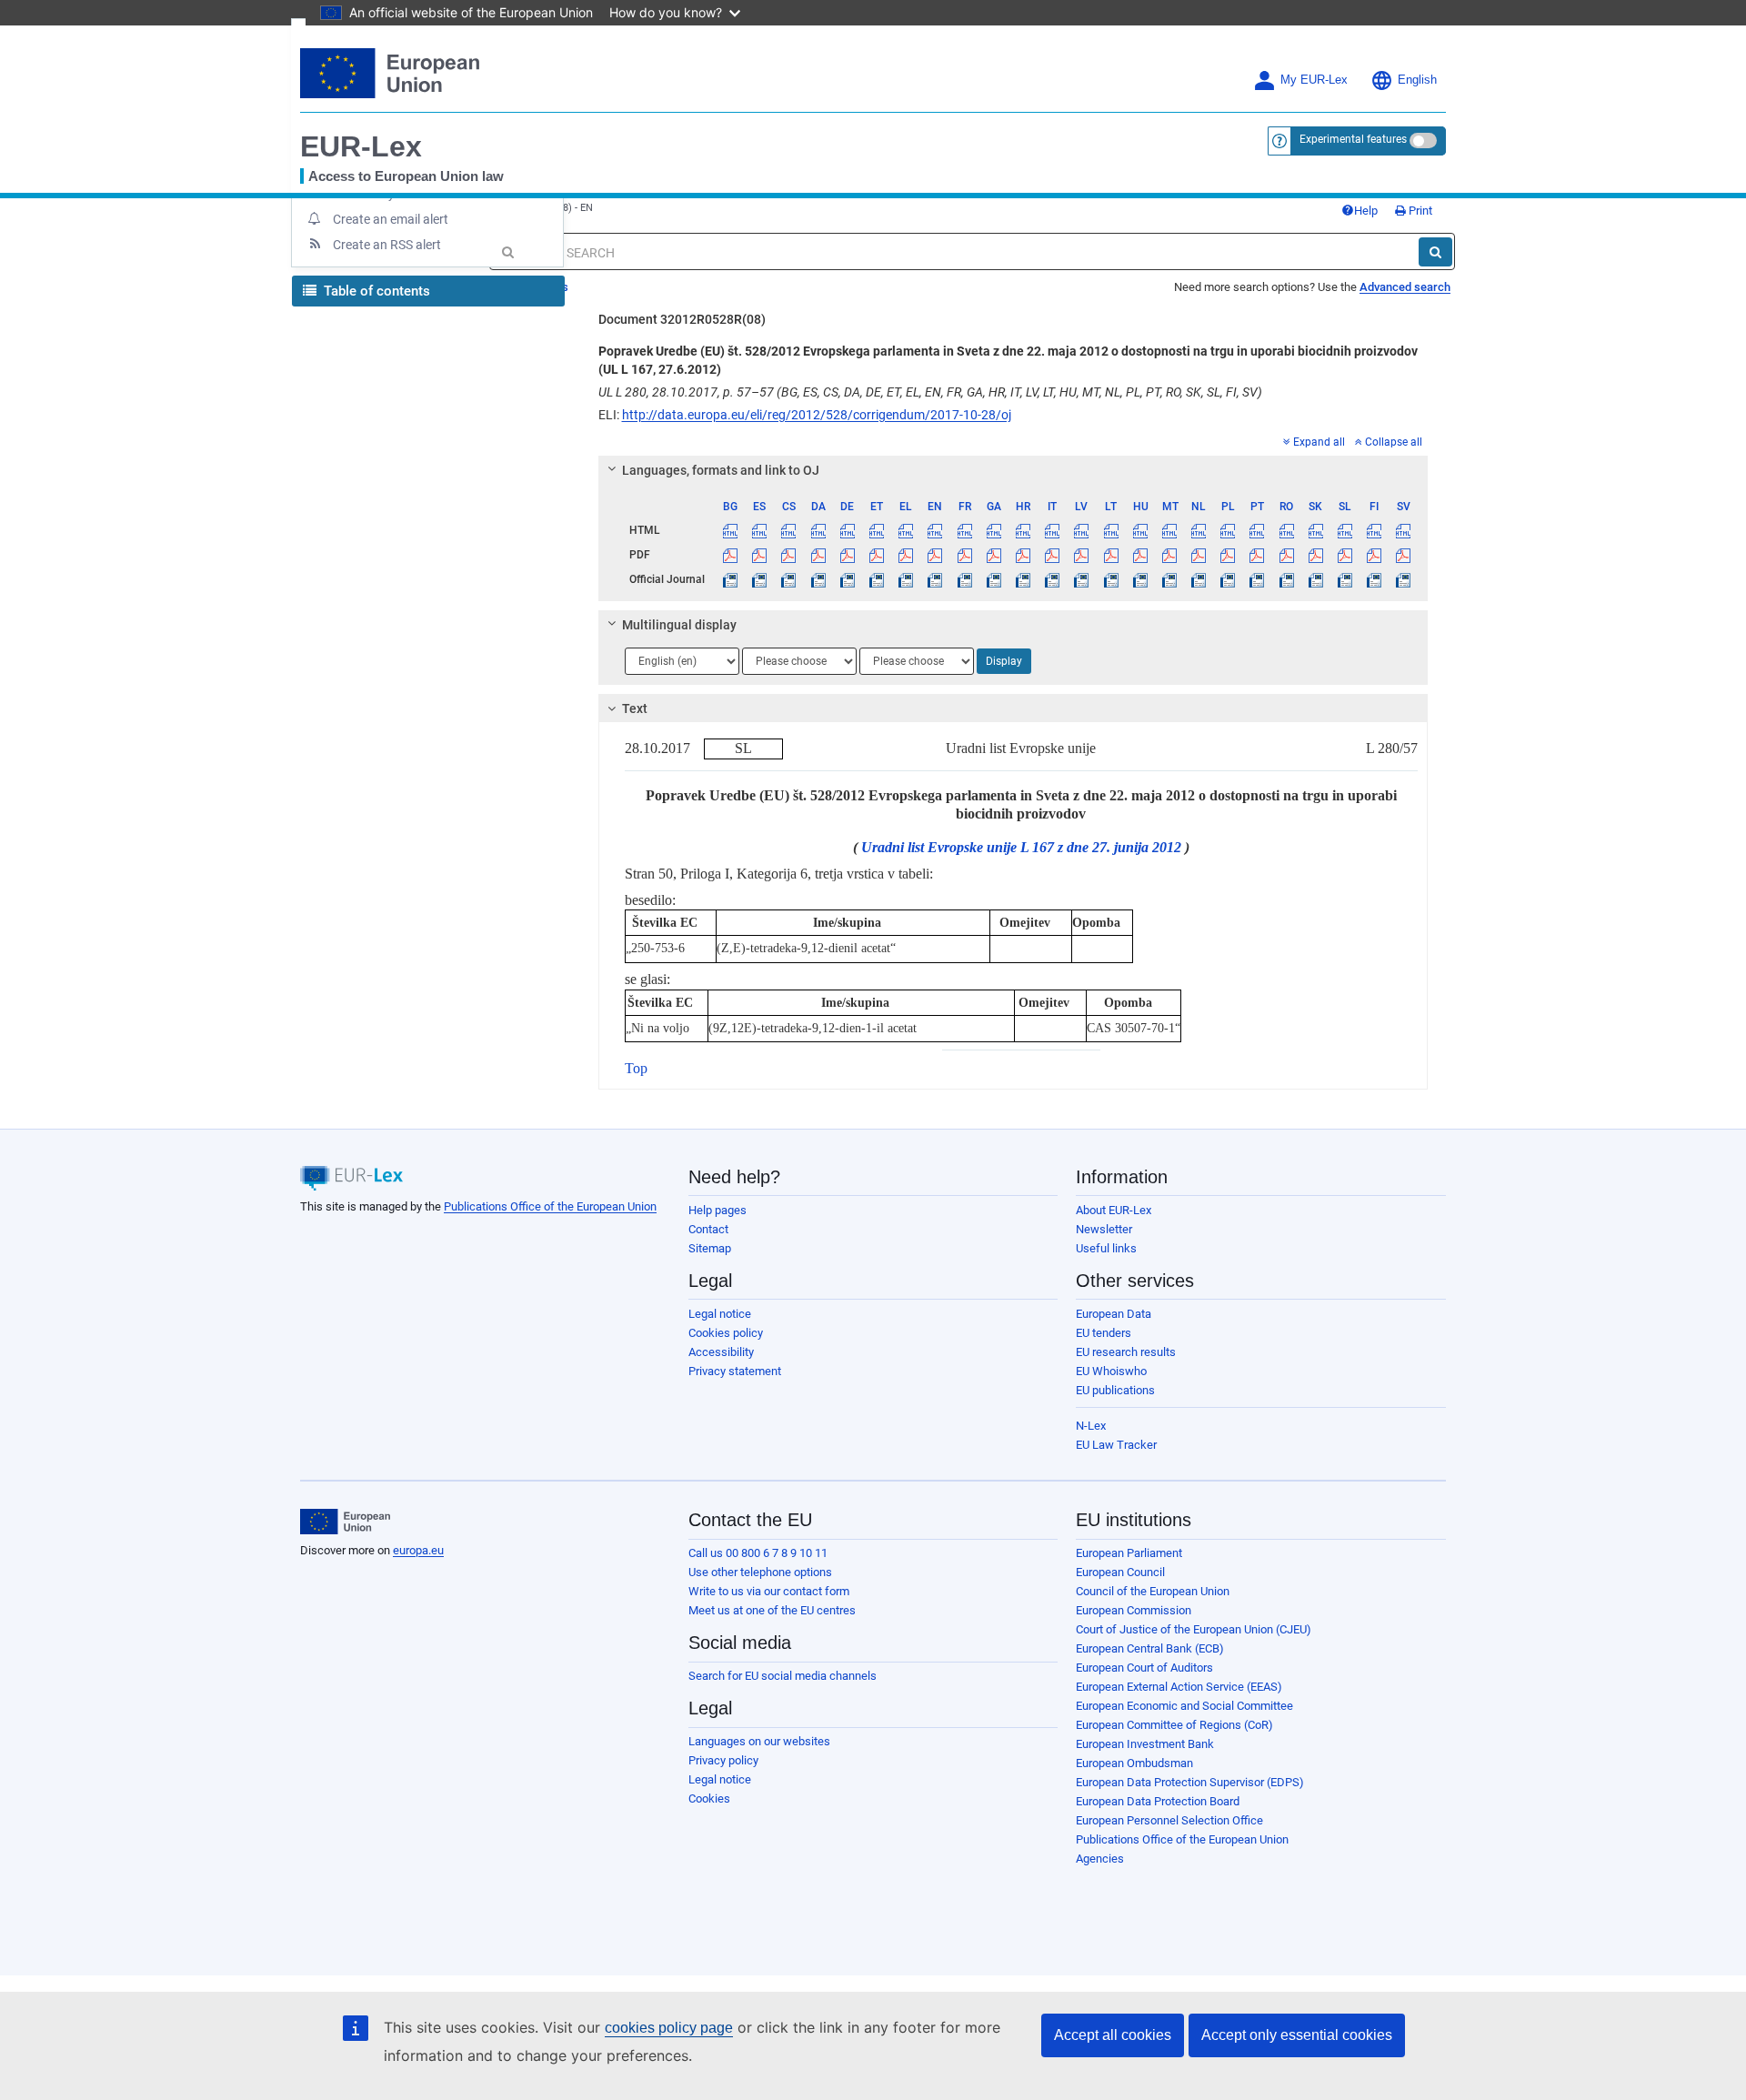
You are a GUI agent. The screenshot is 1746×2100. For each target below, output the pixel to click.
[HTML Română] (1286, 530)
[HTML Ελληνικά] (906, 530)
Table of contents (375, 291)
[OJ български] (731, 579)
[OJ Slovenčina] (1315, 579)
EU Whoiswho (1111, 1371)
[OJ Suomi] (1375, 579)
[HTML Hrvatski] (1023, 530)
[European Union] (345, 1522)
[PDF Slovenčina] (1315, 555)
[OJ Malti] (1169, 579)
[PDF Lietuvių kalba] (1111, 555)
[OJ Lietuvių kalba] (1111, 579)
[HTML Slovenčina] (1315, 530)
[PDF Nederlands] (1199, 555)
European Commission (1134, 1610)
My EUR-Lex (1314, 80)
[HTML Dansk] (818, 530)
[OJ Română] (1286, 579)
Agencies (1100, 1859)
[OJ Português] (1257, 579)
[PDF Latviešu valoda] (1082, 555)
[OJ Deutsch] (847, 579)
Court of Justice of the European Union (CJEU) (1194, 1629)
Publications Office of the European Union (550, 1206)
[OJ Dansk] (818, 579)
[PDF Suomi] (1375, 555)
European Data (1114, 1314)
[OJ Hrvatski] (1023, 579)
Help (1366, 211)
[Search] (1435, 252)
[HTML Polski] (1228, 530)
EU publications (1115, 1390)
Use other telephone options (760, 1572)
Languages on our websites (759, 1741)
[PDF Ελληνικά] (906, 555)
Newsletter (1104, 1229)
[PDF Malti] (1169, 555)
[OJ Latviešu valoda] (1082, 579)
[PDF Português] (1257, 555)
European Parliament (1129, 1553)
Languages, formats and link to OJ (721, 470)
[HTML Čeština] (789, 530)
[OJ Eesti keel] (876, 579)
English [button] (1417, 80)
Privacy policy (723, 1760)
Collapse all (1394, 442)
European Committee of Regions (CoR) (1174, 1725)
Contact (708, 1229)
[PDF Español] (760, 555)
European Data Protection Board (1158, 1801)
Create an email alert (391, 219)
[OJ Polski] (1228, 579)
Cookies (709, 1799)
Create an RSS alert (387, 245)
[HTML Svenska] (1404, 530)
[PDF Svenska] (1404, 555)
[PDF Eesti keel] (876, 555)
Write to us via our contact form (769, 1591)
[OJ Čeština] (789, 579)
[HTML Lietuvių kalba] (1111, 530)
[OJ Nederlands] (1199, 579)
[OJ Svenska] (1404, 579)
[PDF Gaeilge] (993, 555)
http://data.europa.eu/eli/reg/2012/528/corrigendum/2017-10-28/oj (817, 415)
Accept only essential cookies (1297, 2035)
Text (635, 708)
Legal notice (720, 1314)
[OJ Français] (964, 579)
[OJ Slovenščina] (1345, 579)
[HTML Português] (1257, 530)
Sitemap (710, 1248)
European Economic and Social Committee (1184, 1706)
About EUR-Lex (1114, 1210)
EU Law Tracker (1116, 1445)
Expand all (1319, 442)
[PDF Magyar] (1140, 555)
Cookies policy (726, 1333)
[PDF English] (935, 555)
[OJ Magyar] (1140, 579)
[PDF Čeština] (789, 555)
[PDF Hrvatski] (1023, 555)
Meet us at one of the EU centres (772, 1610)
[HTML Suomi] (1375, 530)
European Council (1120, 1572)
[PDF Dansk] (818, 555)
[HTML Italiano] (1053, 530)
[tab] (1013, 470)
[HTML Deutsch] (847, 530)
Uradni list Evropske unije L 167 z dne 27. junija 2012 (1021, 847)
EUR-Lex (361, 146)
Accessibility (721, 1352)
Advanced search (1405, 287)
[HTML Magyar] (1140, 530)
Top (636, 1068)
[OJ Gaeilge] (993, 579)
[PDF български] (731, 555)
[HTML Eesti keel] (876, 530)
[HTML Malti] (1169, 530)
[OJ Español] (760, 579)
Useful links (1106, 1248)
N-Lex (1091, 1426)
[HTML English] (935, 530)
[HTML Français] (964, 530)
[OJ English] (935, 579)
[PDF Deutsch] (847, 555)
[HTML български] (731, 530)
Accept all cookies (1113, 2035)
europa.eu (418, 1550)
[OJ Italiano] (1053, 579)
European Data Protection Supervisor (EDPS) (1190, 1782)
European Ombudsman (1134, 1763)
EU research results (1126, 1352)
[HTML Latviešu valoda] (1082, 530)
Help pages (717, 1210)
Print (1419, 211)
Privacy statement (735, 1371)
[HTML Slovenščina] (1345, 530)
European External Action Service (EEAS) (1179, 1687)
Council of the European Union (1153, 1591)
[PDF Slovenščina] (1345, 555)
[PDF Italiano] (1053, 555)
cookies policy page (669, 2028)
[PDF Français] (964, 555)
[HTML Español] (760, 530)
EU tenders (1104, 1333)
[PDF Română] (1286, 555)
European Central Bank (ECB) (1150, 1648)
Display (1004, 661)
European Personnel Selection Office (1169, 1820)
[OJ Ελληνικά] (906, 579)
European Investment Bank (1145, 1744)
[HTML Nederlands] (1199, 530)
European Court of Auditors (1144, 1668)
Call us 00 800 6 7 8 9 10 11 (758, 1553)
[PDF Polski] (1228, 555)
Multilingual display (679, 625)
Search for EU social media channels (783, 1676)
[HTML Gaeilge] (993, 530)
